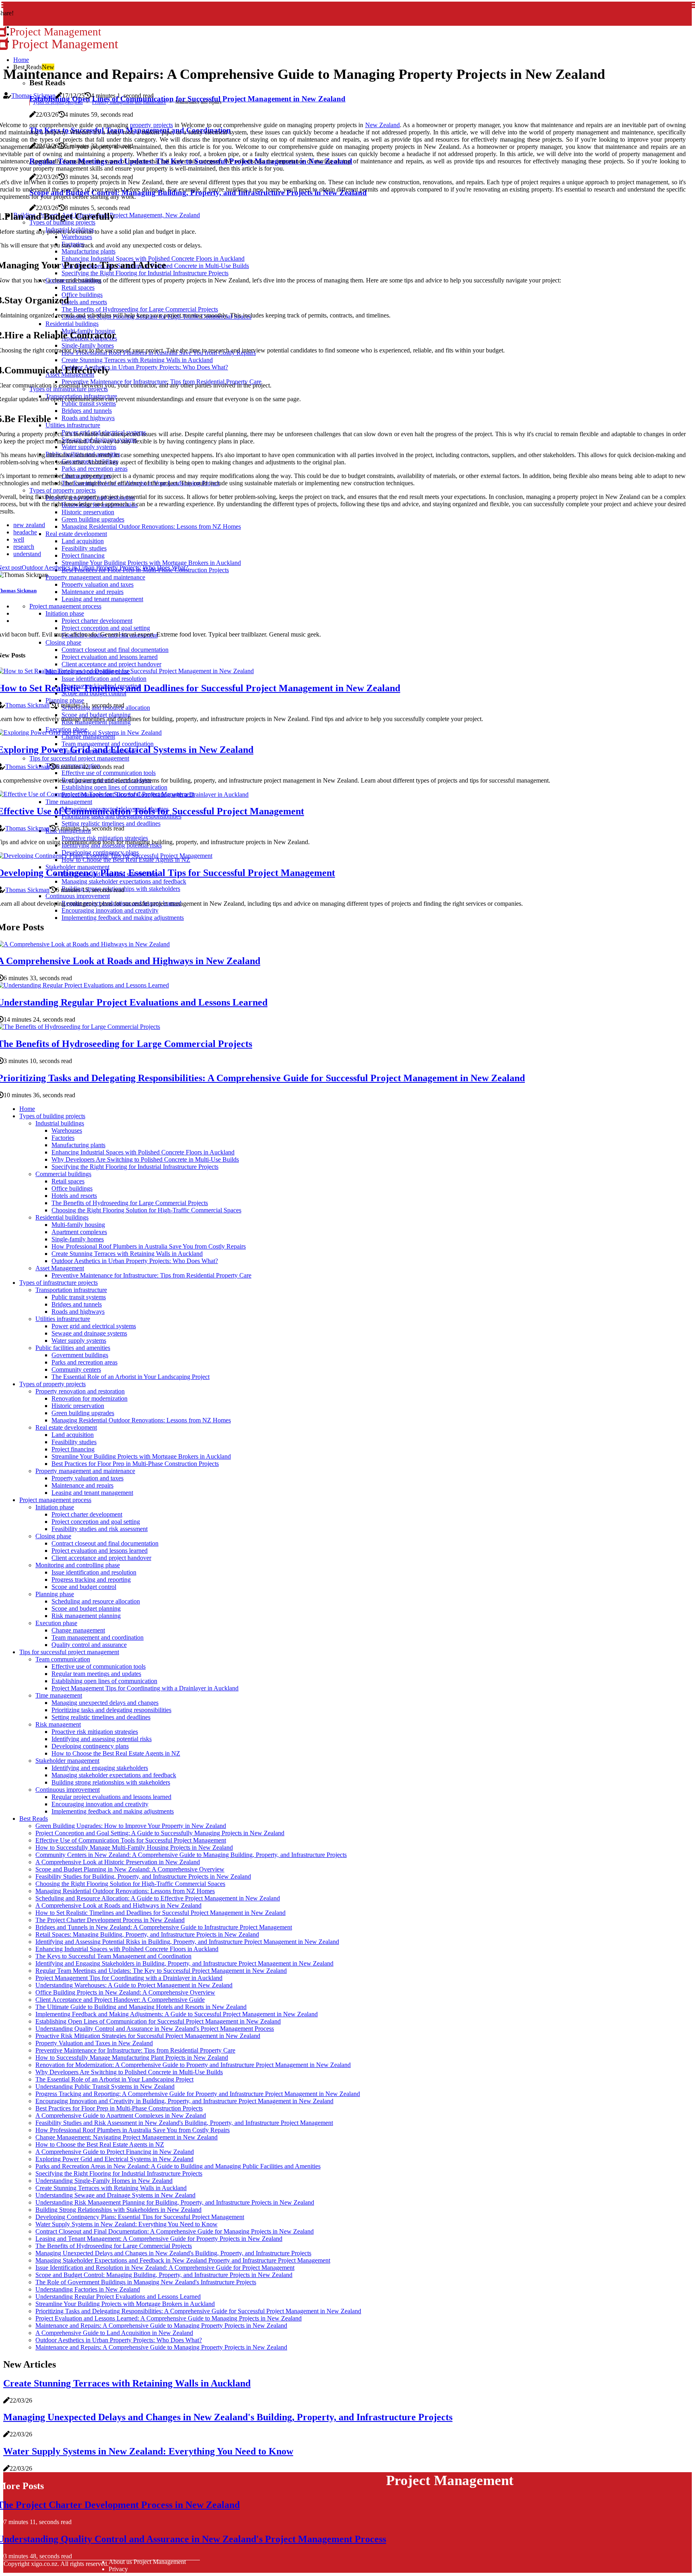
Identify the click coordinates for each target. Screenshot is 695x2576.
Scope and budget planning (86, 1608)
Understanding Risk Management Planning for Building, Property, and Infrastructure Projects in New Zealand (175, 2202)
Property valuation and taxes (87, 1478)
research (24, 547)
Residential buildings (62, 1217)
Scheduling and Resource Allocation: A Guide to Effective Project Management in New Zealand (158, 1898)
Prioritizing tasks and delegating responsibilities (111, 1710)
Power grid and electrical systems (94, 1326)
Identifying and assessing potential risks (102, 1739)
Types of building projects (52, 1116)
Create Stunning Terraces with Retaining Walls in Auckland (127, 1254)
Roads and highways (78, 1312)
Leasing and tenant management (92, 1493)
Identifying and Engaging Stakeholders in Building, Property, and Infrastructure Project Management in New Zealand (184, 1963)
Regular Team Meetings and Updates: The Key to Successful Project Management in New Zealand (161, 1971)
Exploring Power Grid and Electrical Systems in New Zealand (114, 2159)
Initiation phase (55, 1507)
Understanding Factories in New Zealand (88, 2289)
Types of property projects (58, 102)
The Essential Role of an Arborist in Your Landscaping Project (131, 1377)
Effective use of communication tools (99, 1666)
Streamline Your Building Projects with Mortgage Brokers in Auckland (141, 1456)
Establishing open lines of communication (104, 1681)
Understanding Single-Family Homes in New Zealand (104, 2181)
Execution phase (56, 1623)
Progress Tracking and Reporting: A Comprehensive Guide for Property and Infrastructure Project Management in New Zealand (198, 2094)
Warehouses (67, 1130)
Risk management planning (86, 1616)
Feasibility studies (74, 1442)
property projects (151, 125)
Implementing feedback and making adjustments (113, 1811)
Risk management (58, 1724)
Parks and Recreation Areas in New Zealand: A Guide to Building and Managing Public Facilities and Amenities (178, 2166)
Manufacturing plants (78, 1145)
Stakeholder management (67, 1761)
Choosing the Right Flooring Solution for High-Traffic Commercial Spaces (146, 1210)
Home (21, 60)
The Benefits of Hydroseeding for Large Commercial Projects (130, 1203)
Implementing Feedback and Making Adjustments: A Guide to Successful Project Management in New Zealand (177, 2014)
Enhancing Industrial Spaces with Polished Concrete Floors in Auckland (143, 1152)
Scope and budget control (84, 1587)
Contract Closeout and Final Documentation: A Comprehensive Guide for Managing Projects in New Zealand (175, 2231)
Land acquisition (73, 1435)
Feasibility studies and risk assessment (100, 1529)
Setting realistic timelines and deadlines (101, 1717)
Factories (63, 1138)
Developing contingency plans (90, 1746)
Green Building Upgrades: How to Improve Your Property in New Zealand (131, 1826)
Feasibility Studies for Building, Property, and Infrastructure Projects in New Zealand (143, 1876)
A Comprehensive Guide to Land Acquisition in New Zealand (114, 2333)
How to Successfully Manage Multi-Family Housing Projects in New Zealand (134, 1848)
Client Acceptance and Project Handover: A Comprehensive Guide (120, 2000)
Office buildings (72, 1188)
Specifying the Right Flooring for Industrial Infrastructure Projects (135, 1167)
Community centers (76, 1369)
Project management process (55, 1500)
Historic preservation (78, 1406)
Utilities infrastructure (63, 1319)
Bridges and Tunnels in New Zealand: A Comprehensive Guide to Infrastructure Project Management (164, 1927)
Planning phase (55, 1594)
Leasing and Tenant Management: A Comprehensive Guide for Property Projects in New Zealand (159, 2239)
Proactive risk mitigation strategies (95, 1732)
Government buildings (80, 1355)
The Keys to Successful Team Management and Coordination (113, 1956)
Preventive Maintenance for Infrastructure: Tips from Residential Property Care (151, 1275)
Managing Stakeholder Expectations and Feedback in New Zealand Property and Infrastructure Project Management (183, 2260)
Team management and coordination (98, 1637)
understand (27, 554)
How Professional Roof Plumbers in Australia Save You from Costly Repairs (149, 1246)
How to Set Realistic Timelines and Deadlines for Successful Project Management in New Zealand (160, 1913)
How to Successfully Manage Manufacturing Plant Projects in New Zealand (132, 2058)
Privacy (118, 2569)
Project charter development (87, 1514)
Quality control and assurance (89, 1645)
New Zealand (382, 125)
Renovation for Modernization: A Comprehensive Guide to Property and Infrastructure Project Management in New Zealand (193, 2065)
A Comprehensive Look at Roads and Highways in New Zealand (118, 1905)
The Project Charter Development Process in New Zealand (110, 1920)
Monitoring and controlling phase (78, 1565)
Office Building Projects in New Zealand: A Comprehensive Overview (125, 1992)
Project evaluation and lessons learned (100, 1551)
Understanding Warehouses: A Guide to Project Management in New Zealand (134, 1985)
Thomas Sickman (33, 96)
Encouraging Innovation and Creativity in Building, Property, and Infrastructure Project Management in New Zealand (184, 2101)
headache (25, 532)
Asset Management (60, 1268)
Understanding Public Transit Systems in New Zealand (105, 2087)
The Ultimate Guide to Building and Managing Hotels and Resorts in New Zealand (141, 2007)
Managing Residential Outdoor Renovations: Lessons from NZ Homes (141, 1420)
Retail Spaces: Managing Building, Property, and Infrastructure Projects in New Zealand (147, 1934)
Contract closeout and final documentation (105, 1543)
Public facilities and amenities (73, 1348)
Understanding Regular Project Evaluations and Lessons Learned (118, 2297)
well (19, 539)
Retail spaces (68, 1181)
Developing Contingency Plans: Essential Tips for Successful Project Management (140, 2217)
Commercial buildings (63, 1174)
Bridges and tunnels (77, 1304)
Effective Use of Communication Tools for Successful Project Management (131, 1840)
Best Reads (34, 1819)
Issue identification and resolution (94, 1572)
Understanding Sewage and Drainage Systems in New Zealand (115, 2195)
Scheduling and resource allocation (96, 1601)
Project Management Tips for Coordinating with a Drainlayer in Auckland (145, 1688)
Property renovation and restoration (80, 1391)
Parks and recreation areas (84, 1362)
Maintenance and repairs (82, 1485)
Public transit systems (79, 1297)
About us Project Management (147, 2562)
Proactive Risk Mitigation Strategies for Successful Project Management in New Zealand (148, 2036)
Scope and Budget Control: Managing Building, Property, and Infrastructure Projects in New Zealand (164, 2275)
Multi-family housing (78, 1225)
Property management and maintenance (129, 102)
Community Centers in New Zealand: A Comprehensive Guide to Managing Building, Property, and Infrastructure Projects (191, 1855)
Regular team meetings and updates (96, 1674)
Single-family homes (78, 1239)
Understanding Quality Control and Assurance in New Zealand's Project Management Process (155, 2029)
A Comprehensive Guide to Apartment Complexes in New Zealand (121, 2115)
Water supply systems (79, 1341)
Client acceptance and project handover (101, 1558)
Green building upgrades (83, 1413)
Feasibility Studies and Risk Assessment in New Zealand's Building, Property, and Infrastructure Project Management (184, 2123)
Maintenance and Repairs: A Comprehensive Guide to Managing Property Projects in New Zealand (161, 2326)
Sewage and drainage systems (89, 1333)
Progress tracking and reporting (91, 1580)
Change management (78, 1630)
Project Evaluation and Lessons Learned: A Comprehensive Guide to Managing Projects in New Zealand (169, 2318)
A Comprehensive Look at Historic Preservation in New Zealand (118, 1862)
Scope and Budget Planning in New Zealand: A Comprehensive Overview (130, 1869)
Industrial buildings (60, 1123)
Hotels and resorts (74, 1196)
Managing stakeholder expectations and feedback (114, 1775)
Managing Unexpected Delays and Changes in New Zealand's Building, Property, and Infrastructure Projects (173, 2253)
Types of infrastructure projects (59, 1283)
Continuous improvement (68, 1790)
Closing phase (53, 1536)
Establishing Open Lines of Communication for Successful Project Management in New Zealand (158, 2021)
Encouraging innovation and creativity (100, 1804)
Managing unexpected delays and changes (105, 1703)
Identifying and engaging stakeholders (100, 1768)
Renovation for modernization (89, 1398)
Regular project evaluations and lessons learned (111, 1797)
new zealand (29, 525)
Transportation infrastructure (71, 1290)
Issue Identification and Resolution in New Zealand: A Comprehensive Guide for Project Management (165, 2268)
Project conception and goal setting (96, 1522)
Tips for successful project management (69, 1652)
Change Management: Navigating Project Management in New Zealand (126, 2137)
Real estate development (66, 1427)
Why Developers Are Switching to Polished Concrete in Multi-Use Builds (145, 1159)
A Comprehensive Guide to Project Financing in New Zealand (115, 2152)
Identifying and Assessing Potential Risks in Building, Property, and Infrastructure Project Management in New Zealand (187, 1942)
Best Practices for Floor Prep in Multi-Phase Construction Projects (135, 1464)
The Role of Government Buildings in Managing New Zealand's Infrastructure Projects (146, 2282)
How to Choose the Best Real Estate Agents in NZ (116, 1753)
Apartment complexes (79, 1232)
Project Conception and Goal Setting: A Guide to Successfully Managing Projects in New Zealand (160, 1833)
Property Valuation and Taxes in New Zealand (94, 2043)
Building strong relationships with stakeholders (111, 1782)
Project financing (73, 1449)
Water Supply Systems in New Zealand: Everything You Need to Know (126, 2224)
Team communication (63, 1659)
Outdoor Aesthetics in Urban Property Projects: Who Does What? (135, 1261)
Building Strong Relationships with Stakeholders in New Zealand (118, 2210)
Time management (59, 1695)
